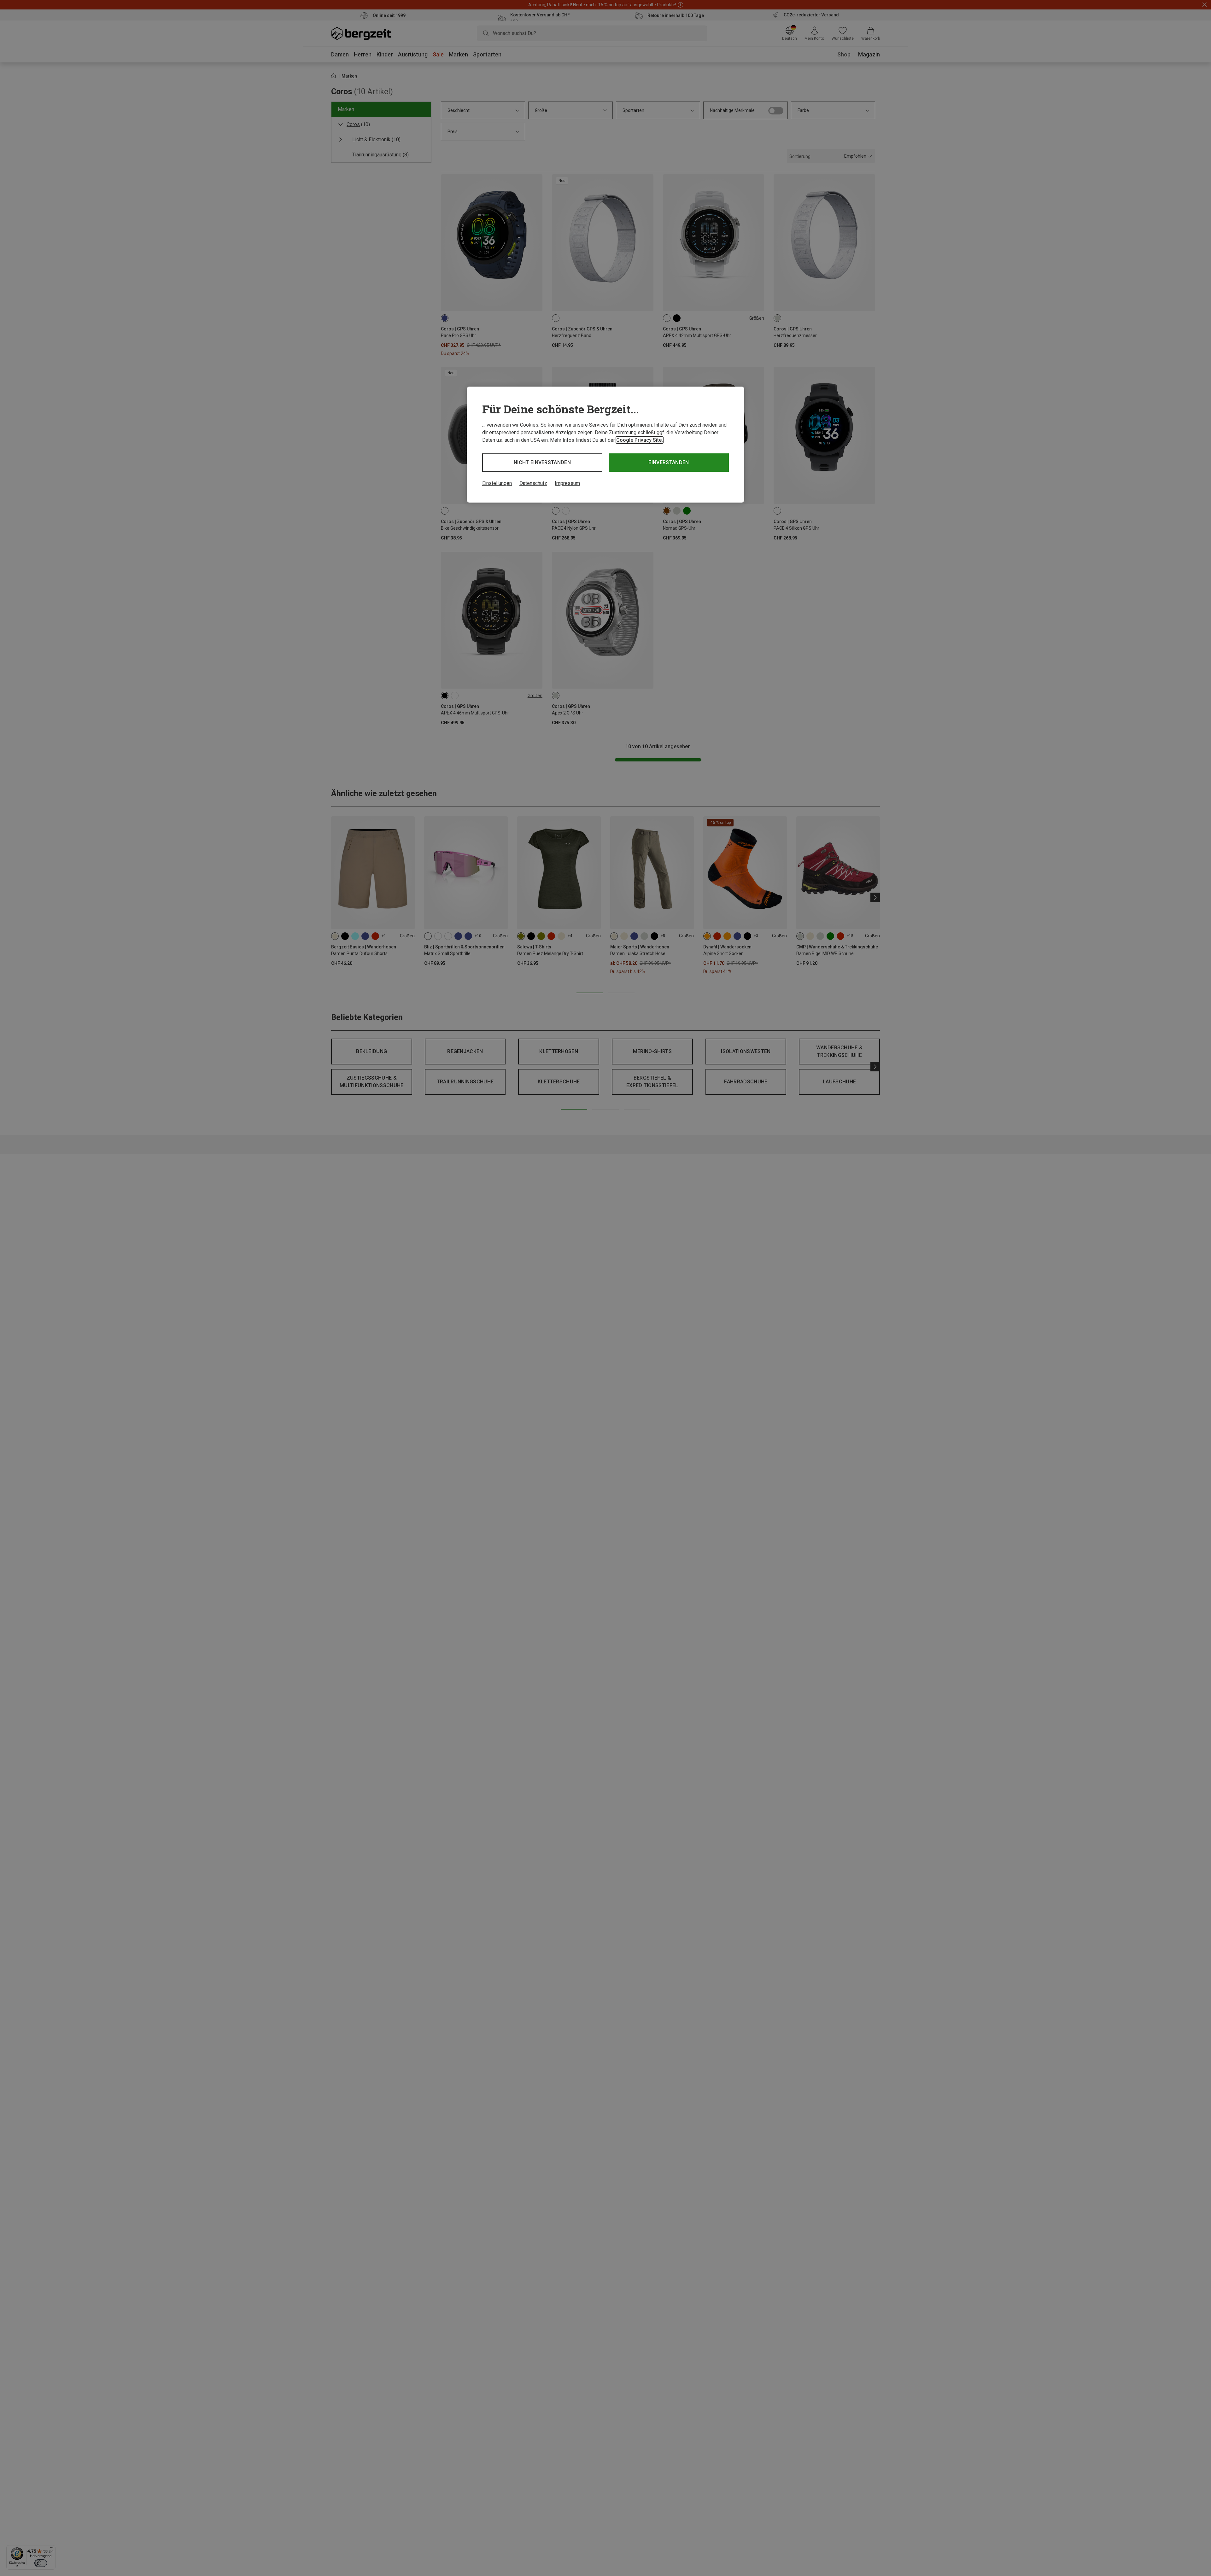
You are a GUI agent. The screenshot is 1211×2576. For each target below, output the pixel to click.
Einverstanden (669, 462)
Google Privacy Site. (640, 440)
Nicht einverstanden (542, 462)
